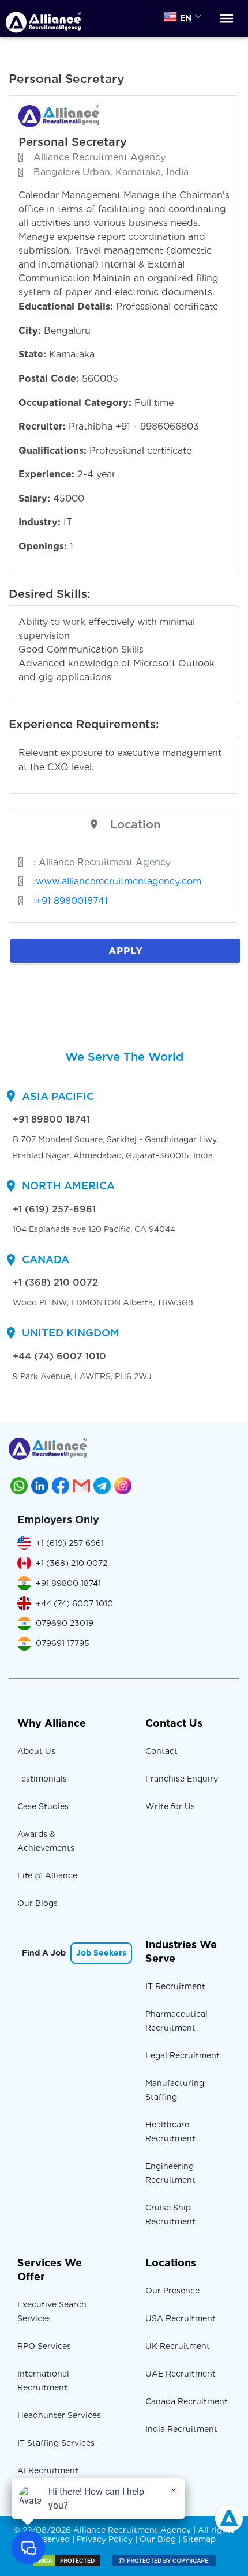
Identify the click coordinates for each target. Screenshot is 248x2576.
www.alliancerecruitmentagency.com (119, 881)
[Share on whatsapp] (19, 1486)
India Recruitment (181, 2429)
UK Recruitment (178, 2346)
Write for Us (170, 1806)
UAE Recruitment (181, 2374)
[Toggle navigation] (227, 19)
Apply (125, 950)
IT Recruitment (175, 1986)
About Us (36, 1751)
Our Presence (172, 2291)
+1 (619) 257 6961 (70, 1543)
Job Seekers (101, 1953)
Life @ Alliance (47, 1875)
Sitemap (199, 2539)
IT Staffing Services (56, 2443)
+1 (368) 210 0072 (55, 1283)
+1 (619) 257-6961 (54, 1209)
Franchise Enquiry (182, 1779)
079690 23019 (65, 1623)
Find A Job (44, 1953)
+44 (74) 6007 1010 (59, 1356)
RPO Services (44, 2346)
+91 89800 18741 (51, 1119)
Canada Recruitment (187, 2401)
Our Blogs (37, 1903)
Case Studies (43, 1806)
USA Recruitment (181, 2318)
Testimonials (42, 1779)
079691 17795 (63, 1643)
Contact (161, 1751)
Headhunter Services (59, 2415)
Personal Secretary (73, 142)
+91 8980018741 (72, 901)
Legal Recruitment (183, 2055)
